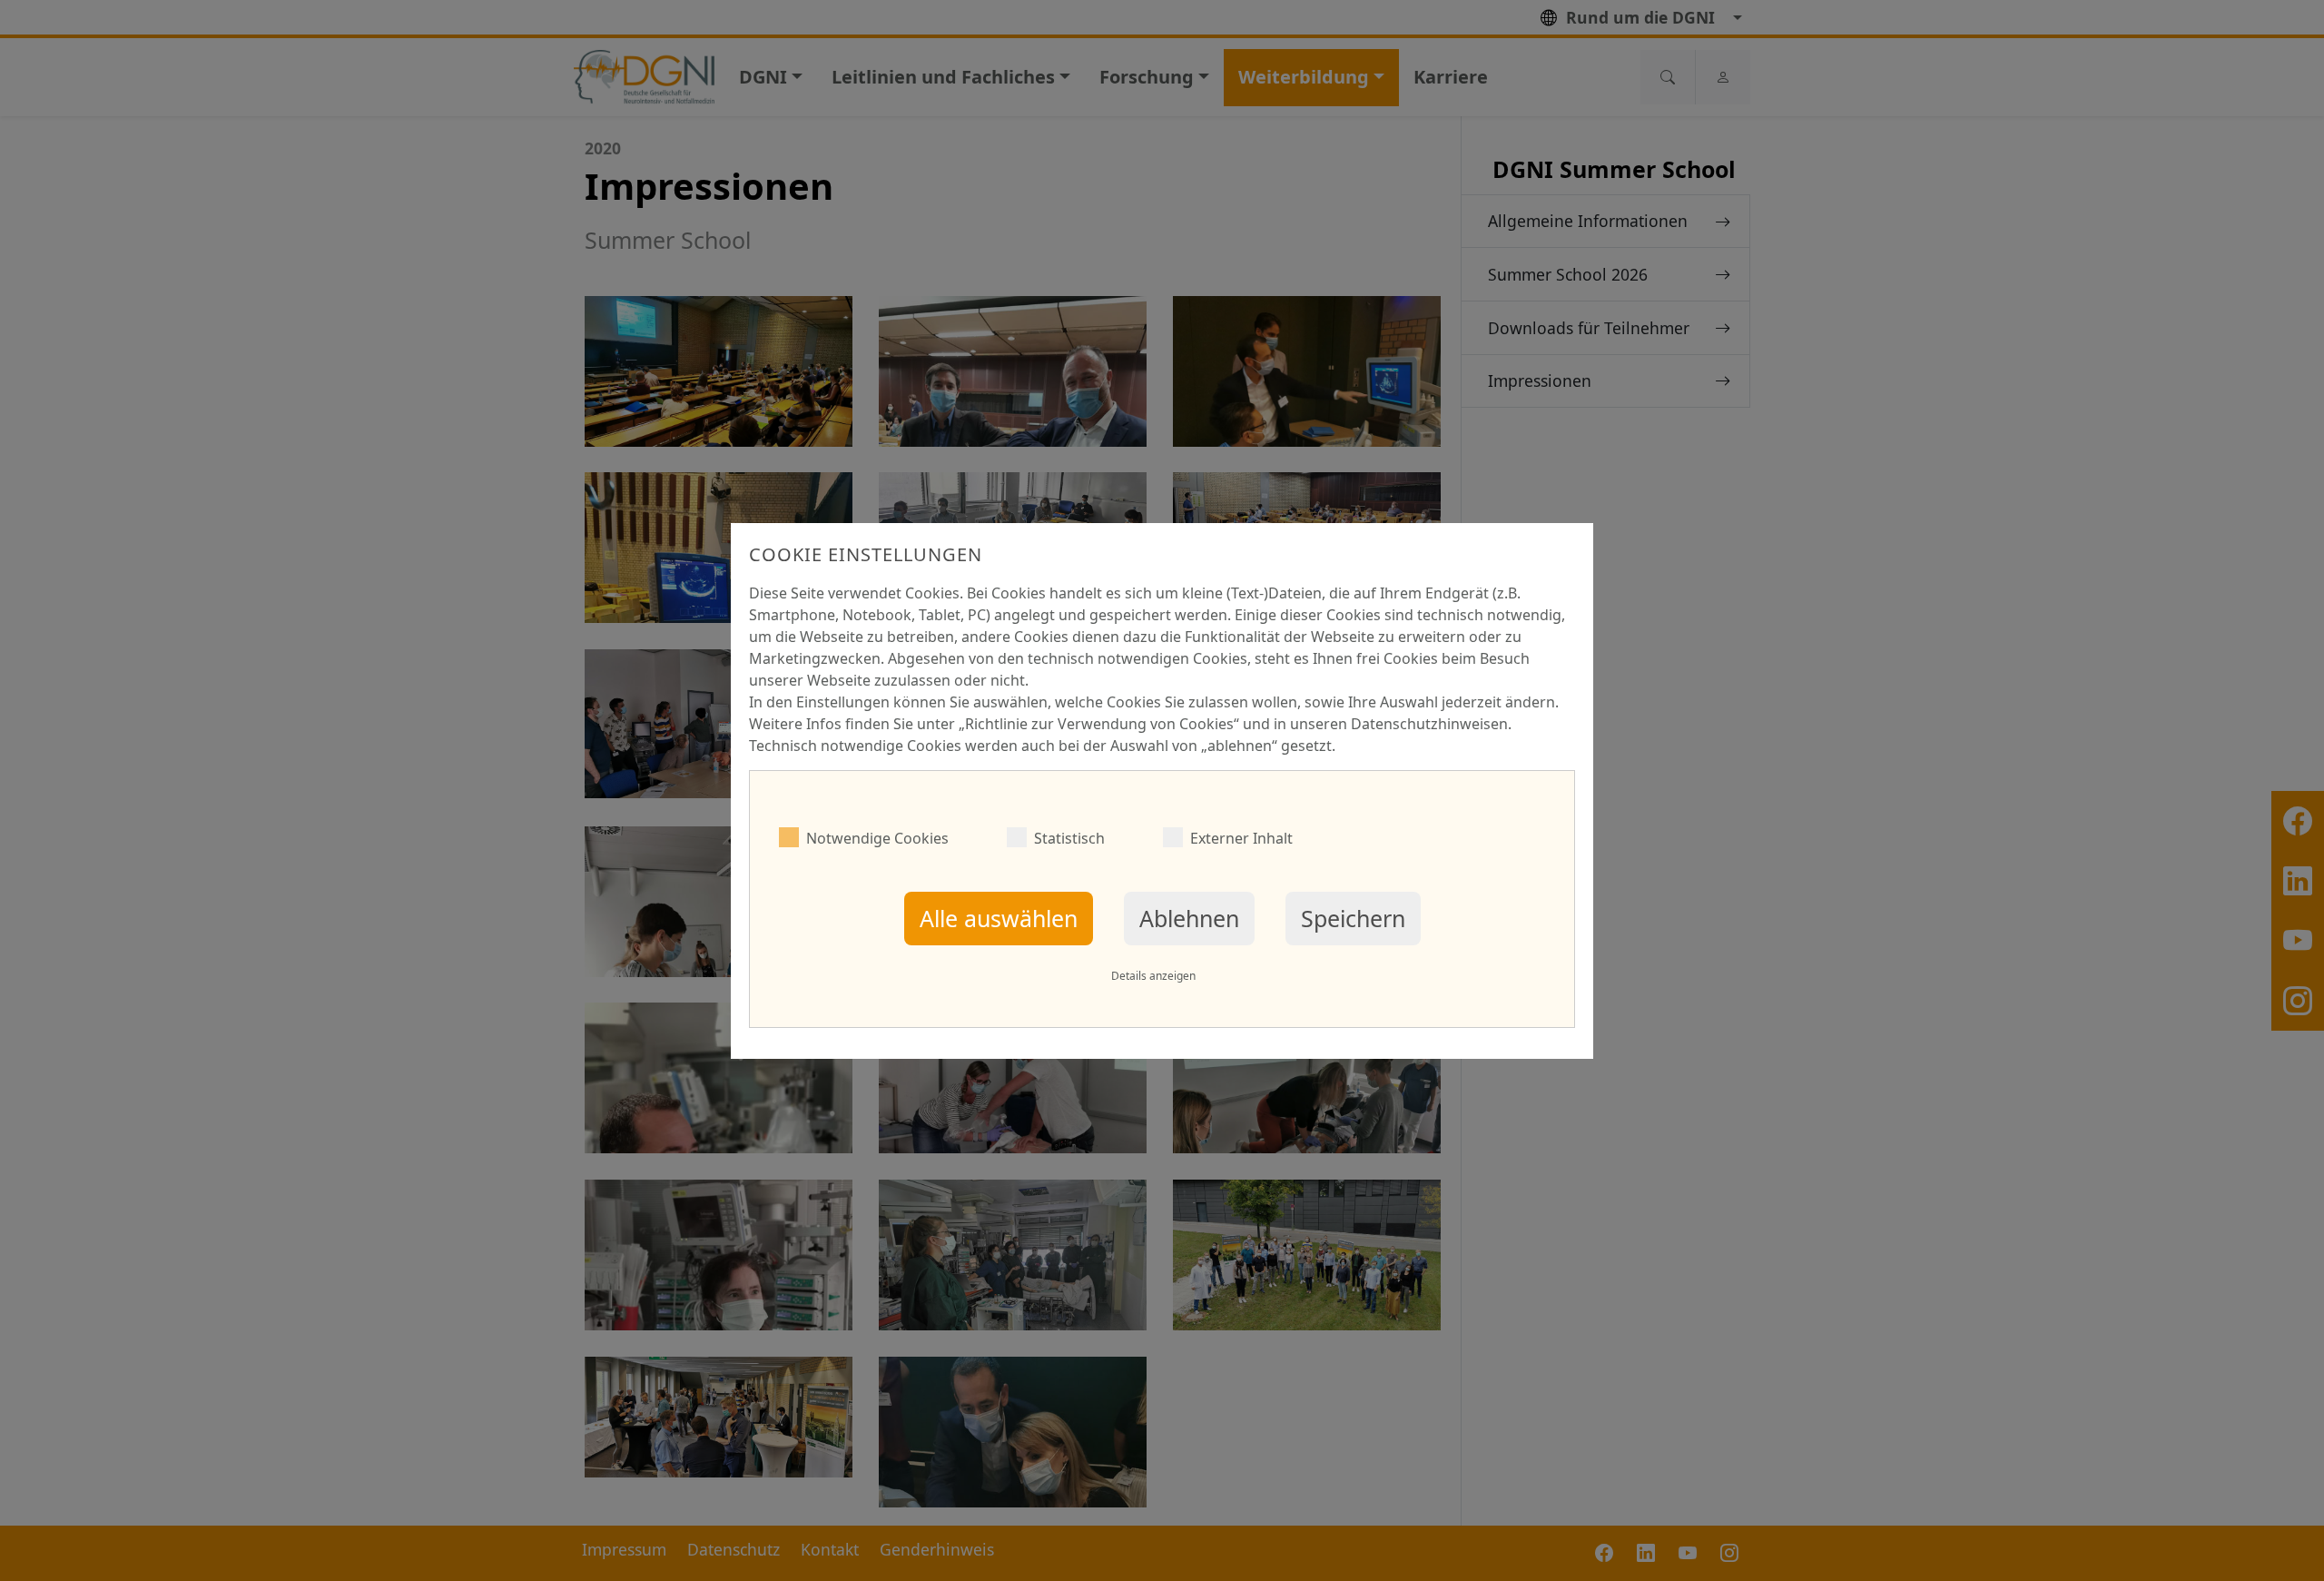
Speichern (1353, 918)
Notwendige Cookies (877, 838)
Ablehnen (1189, 918)
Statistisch (1069, 838)
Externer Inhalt (1241, 838)
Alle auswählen (999, 918)
